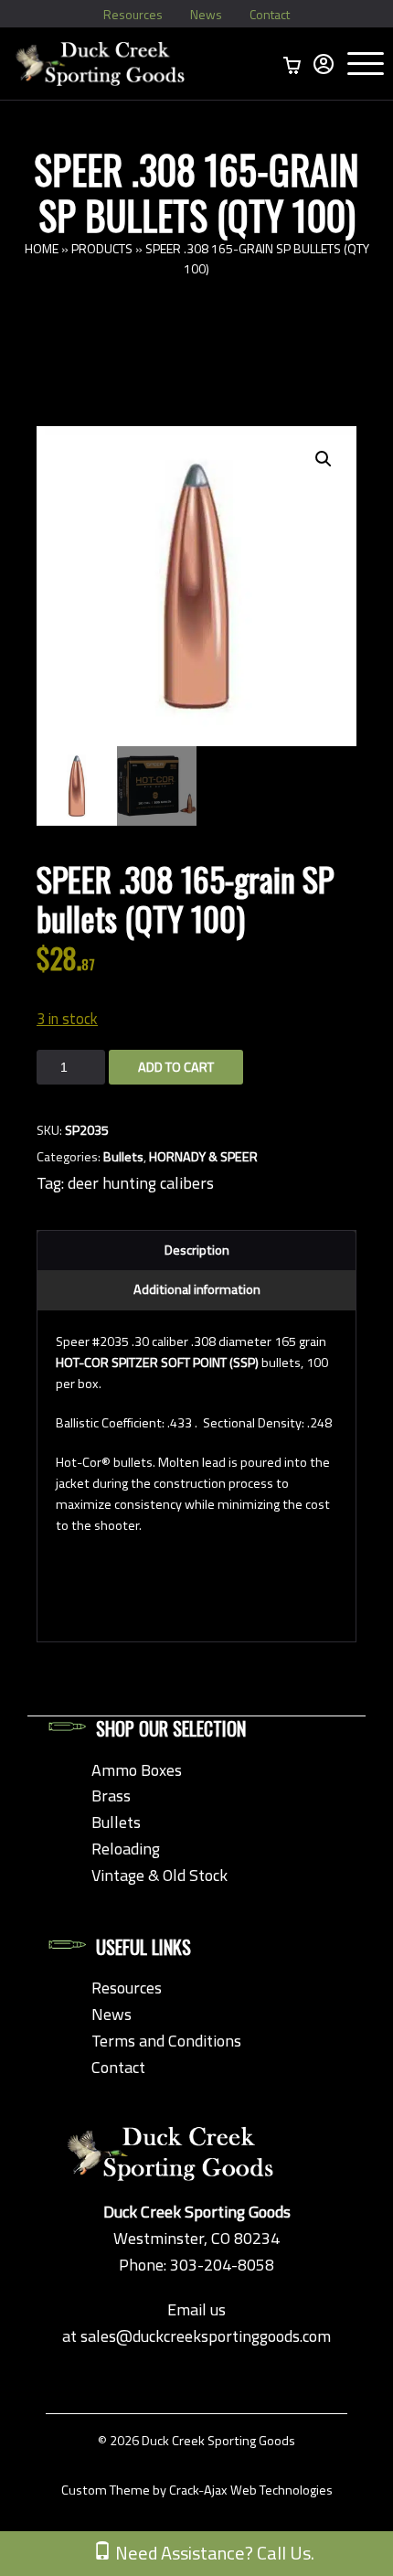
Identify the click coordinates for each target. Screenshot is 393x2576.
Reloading (126, 1849)
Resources (133, 14)
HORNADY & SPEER (203, 1157)
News (206, 14)
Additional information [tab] (197, 1289)
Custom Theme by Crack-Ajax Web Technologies (197, 2490)
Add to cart (176, 1067)
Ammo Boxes (137, 1770)
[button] (324, 459)
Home (42, 248)
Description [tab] (197, 1250)
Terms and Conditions (166, 2041)
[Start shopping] (292, 64)
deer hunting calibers (141, 1183)
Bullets (123, 1157)
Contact (270, 14)
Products (102, 248)
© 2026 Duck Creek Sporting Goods (196, 2441)
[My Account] (324, 64)
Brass (111, 1796)
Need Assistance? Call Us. (213, 2553)
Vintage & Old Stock (159, 1875)
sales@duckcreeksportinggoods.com (206, 2336)
